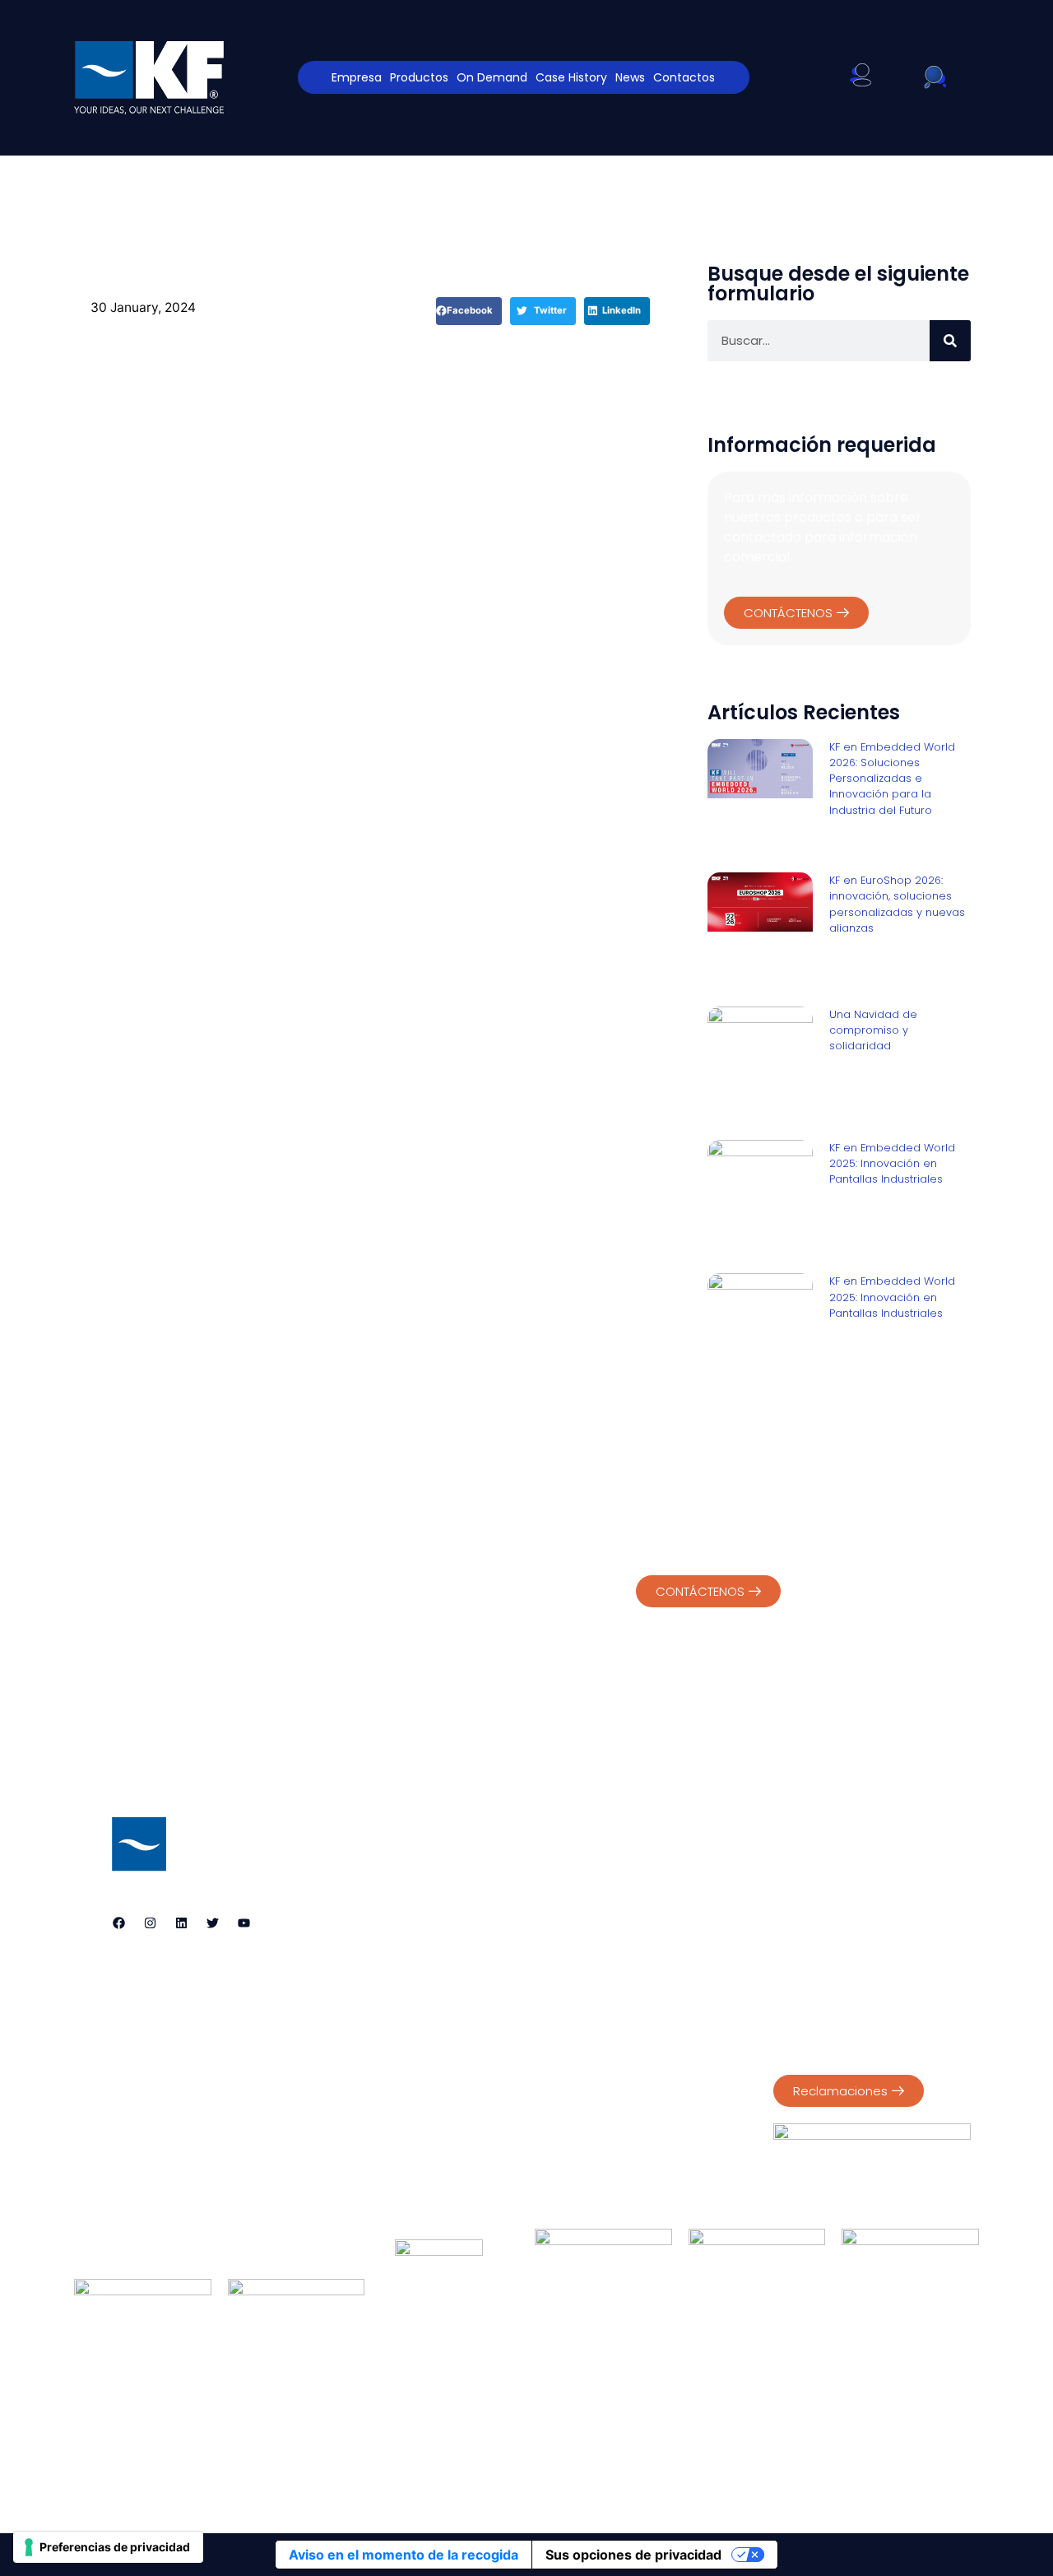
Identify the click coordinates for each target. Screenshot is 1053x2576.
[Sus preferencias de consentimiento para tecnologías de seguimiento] (108, 2547)
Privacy (794, 1862)
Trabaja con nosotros (723, 2418)
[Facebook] (118, 1923)
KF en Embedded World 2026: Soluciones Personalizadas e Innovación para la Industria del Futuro (892, 779)
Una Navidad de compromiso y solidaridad (873, 1030)
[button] (469, 311)
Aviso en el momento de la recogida (404, 2555)
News (630, 77)
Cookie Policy (868, 1862)
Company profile (822, 1932)
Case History (571, 77)
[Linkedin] (181, 1923)
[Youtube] (244, 1923)
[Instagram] (150, 1923)
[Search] (950, 341)
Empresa (357, 77)
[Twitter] (212, 1923)
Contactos (684, 77)
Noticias (589, 2418)
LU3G (587, 2470)
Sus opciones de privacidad (633, 2555)
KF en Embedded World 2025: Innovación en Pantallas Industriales (892, 1163)
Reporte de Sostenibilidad (846, 1949)
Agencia (284, 2418)
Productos (419, 77)
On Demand (492, 77)
